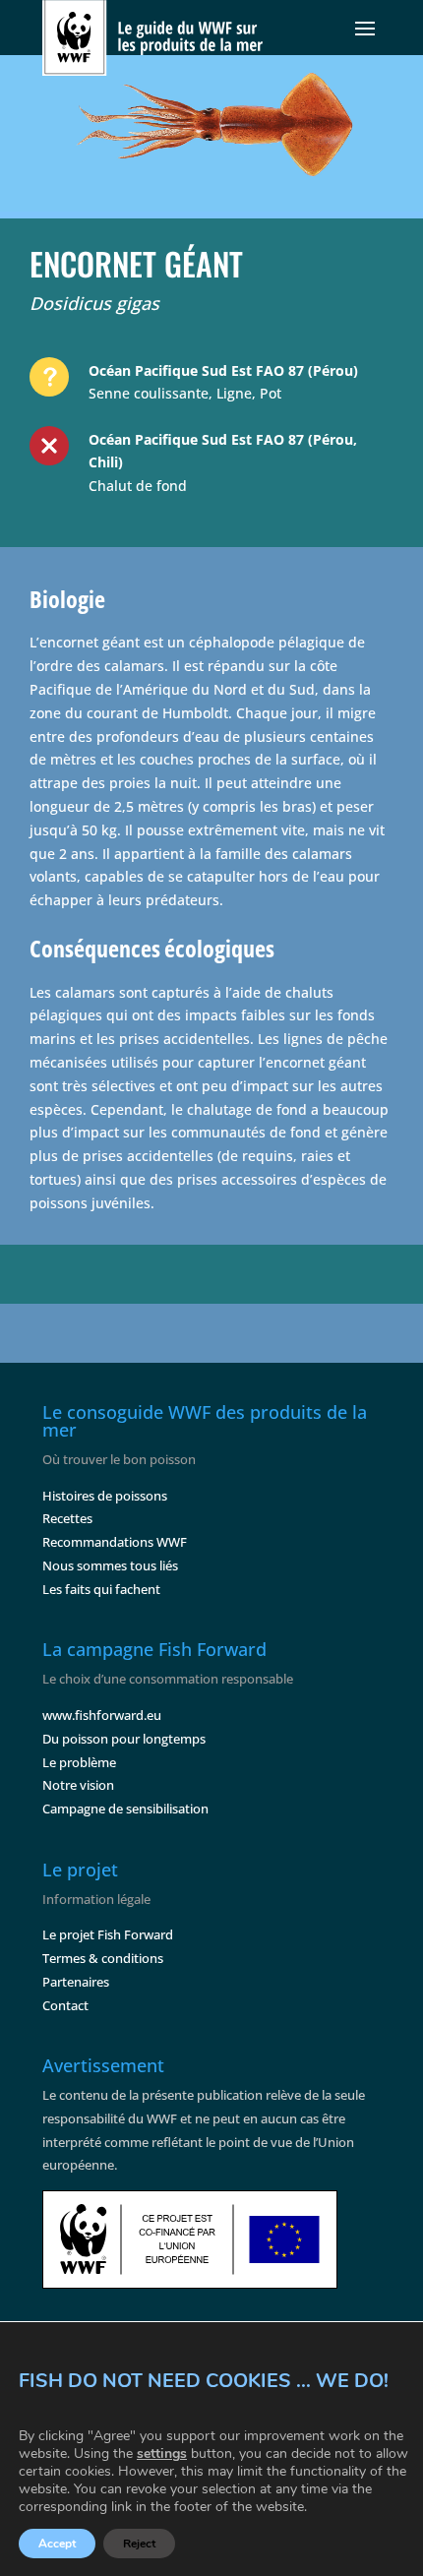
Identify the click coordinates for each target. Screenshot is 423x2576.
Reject (139, 2544)
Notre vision (78, 1785)
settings (162, 2454)
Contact (65, 2005)
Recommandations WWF (115, 1542)
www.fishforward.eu (102, 1715)
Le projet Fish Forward (108, 1934)
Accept (57, 2544)
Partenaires (76, 1982)
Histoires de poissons (105, 1496)
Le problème (79, 1762)
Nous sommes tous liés (110, 1565)
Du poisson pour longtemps (124, 1739)
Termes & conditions (103, 1958)
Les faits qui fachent (101, 1589)
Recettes (67, 1518)
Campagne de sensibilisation (125, 1809)
